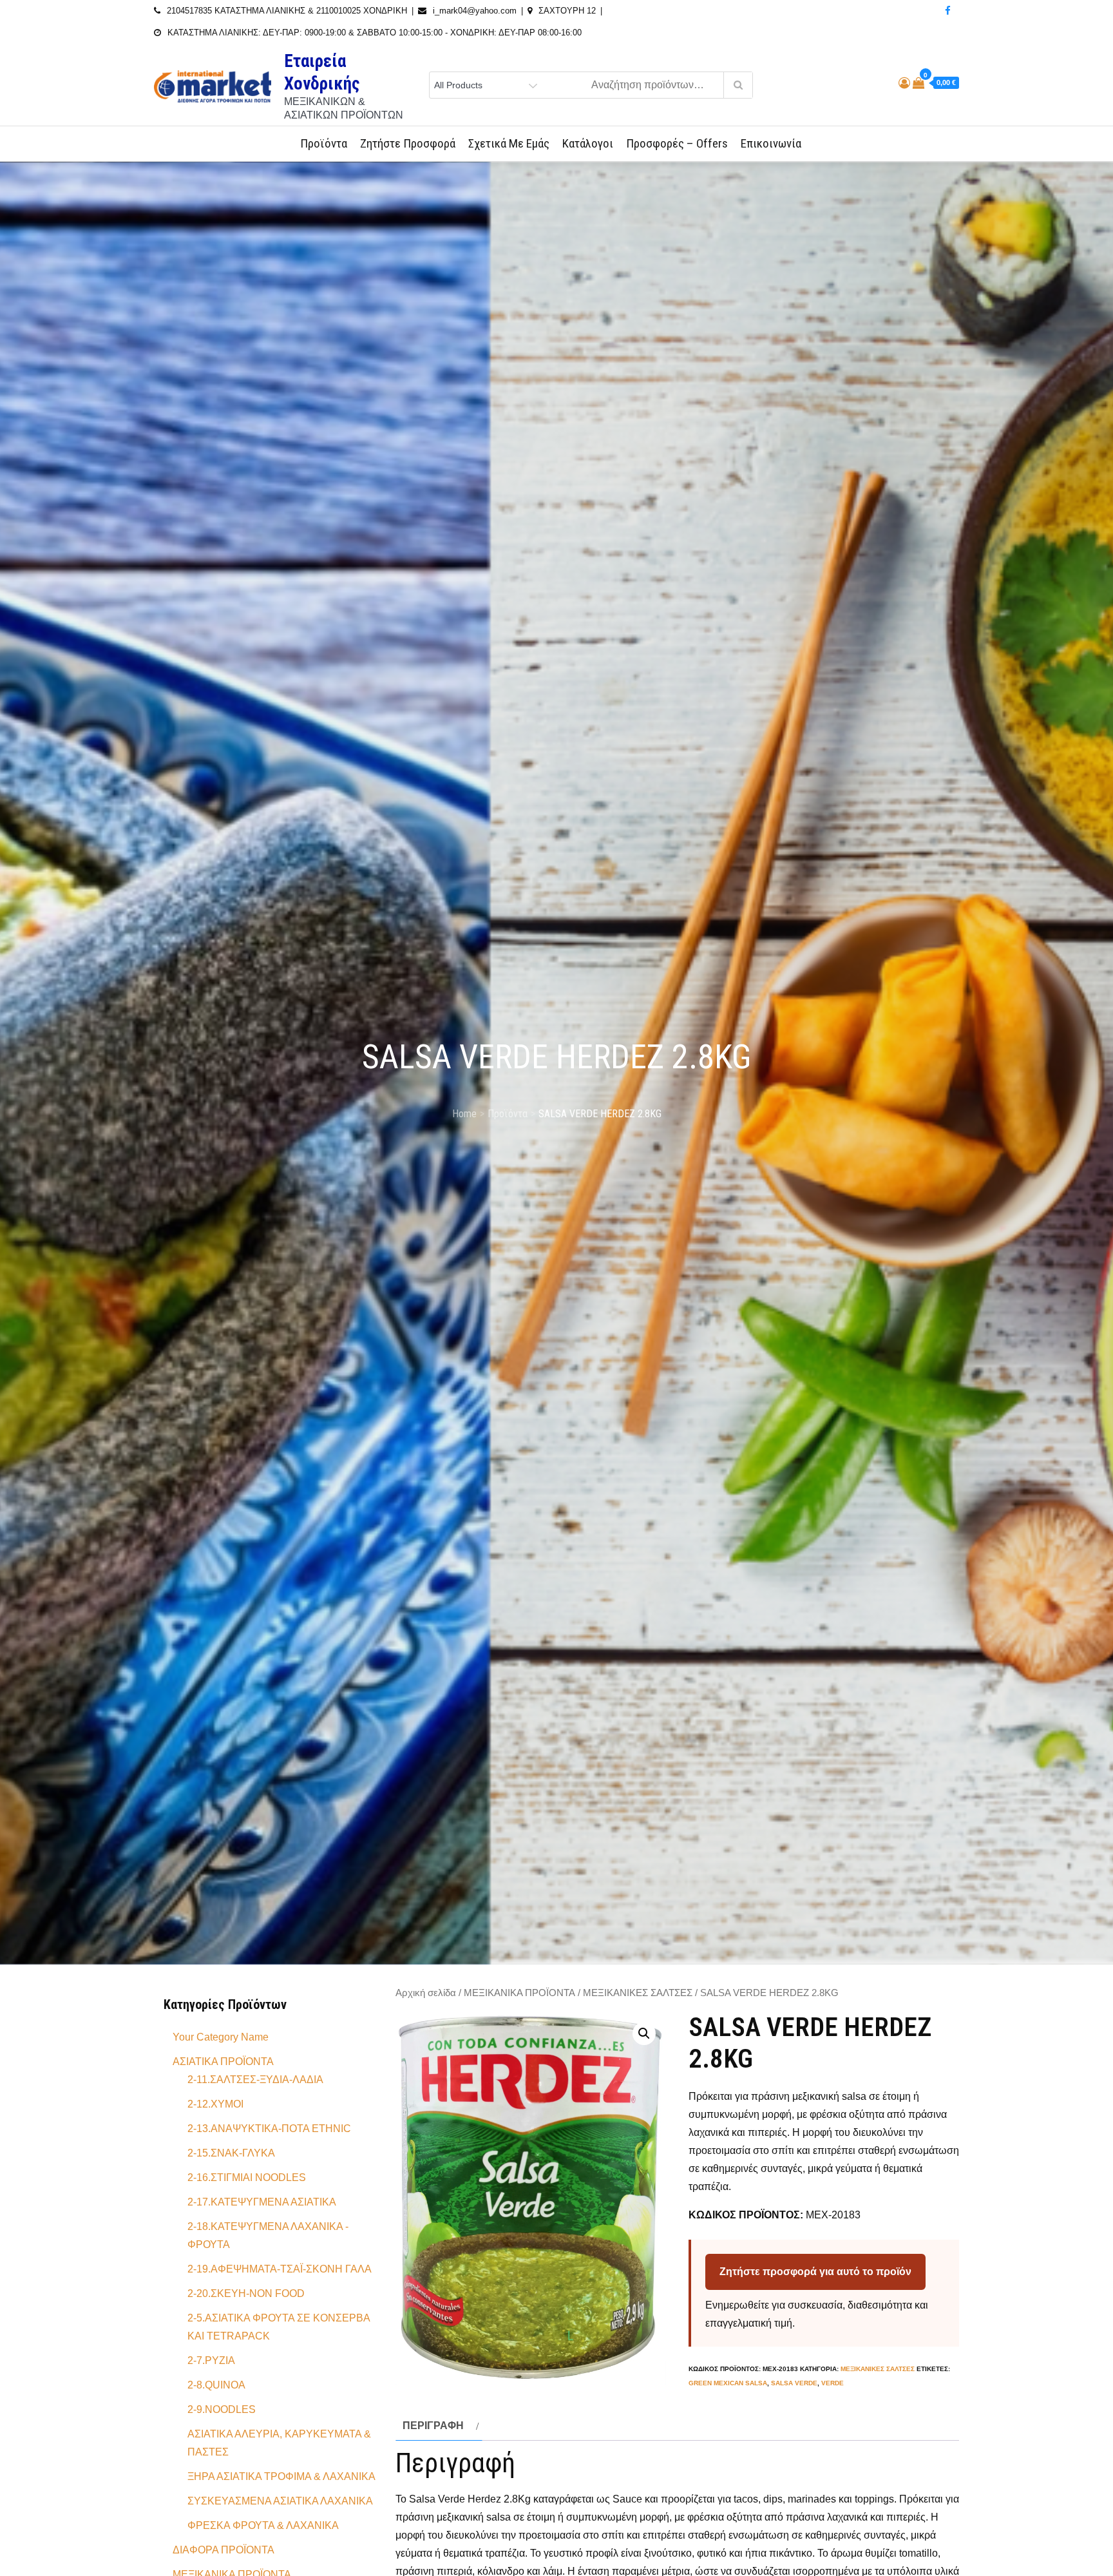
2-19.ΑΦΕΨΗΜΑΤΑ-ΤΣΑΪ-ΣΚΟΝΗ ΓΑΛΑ (280, 2269)
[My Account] (904, 83)
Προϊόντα (324, 143)
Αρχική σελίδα (426, 1993)
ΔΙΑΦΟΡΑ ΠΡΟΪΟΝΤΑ (224, 2550)
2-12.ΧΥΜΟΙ (215, 2104)
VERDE (832, 2383)
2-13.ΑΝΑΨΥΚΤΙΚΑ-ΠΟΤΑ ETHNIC (269, 2129)
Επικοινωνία (771, 143)
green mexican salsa (728, 2383)
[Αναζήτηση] (738, 85)
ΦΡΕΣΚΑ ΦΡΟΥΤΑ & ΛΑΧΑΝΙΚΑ (263, 2525)
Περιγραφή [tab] (433, 2426)
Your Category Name (221, 2037)
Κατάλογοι (588, 143)
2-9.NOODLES (222, 2409)
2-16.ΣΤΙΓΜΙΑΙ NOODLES (247, 2177)
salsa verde (794, 2383)
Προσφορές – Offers (677, 143)
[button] (644, 2033)
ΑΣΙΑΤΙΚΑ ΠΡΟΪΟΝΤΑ (223, 2062)
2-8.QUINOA (216, 2385)
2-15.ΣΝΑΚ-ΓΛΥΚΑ (231, 2153)
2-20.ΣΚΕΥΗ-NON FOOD (246, 2293)
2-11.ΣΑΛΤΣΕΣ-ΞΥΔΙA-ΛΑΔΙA (255, 2080)
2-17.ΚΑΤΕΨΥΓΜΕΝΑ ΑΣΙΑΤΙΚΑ (262, 2202)
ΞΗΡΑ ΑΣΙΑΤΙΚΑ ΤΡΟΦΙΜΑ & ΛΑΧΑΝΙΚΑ (281, 2476)
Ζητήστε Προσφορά (408, 143)
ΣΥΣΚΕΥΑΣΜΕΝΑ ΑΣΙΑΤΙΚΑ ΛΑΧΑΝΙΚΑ (280, 2501)
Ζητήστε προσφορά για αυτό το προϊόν (815, 2272)
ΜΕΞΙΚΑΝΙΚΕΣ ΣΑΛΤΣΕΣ (638, 1993)
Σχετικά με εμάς (509, 143)
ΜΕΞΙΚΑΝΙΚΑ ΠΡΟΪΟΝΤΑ (519, 1993)
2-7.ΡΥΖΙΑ (211, 2360)
